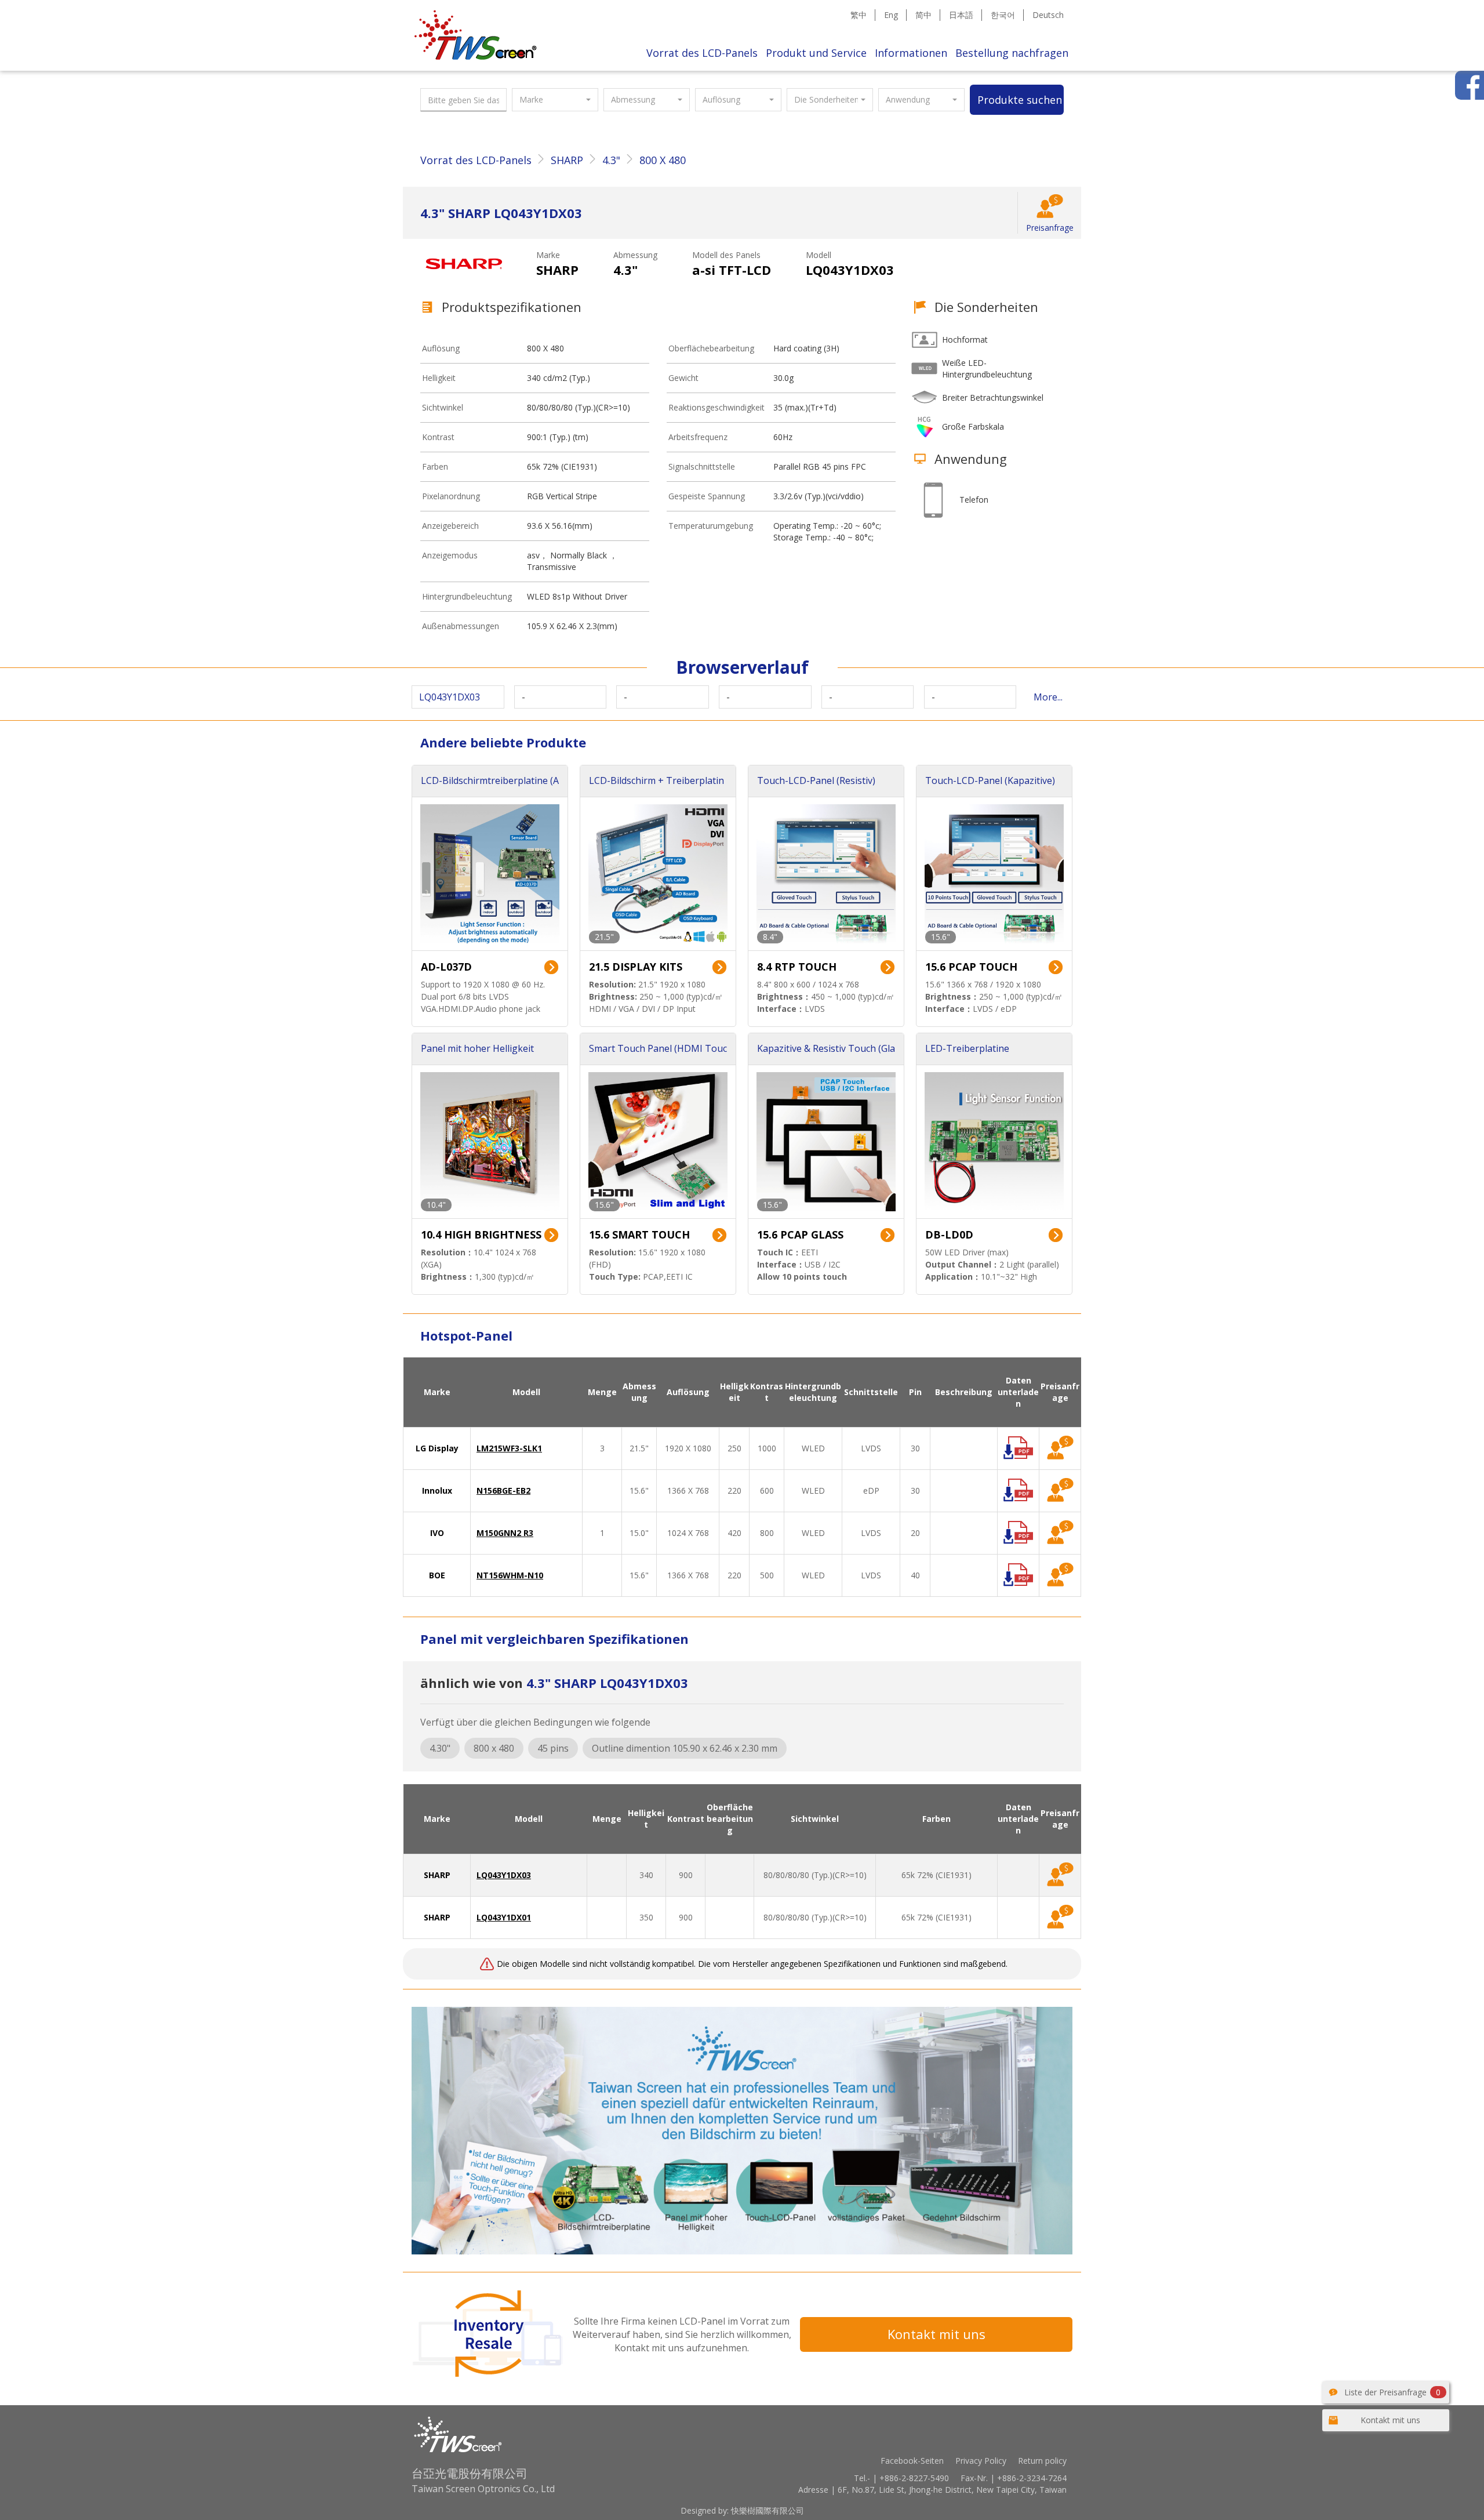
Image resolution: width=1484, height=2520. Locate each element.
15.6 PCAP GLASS (800, 1234)
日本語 (961, 15)
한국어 (1003, 15)
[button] (555, 100)
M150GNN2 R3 (505, 1533)
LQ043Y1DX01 (504, 1917)
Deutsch (1048, 15)
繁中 (859, 15)
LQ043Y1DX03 (504, 1875)
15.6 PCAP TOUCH (971, 967)
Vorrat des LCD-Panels (702, 53)
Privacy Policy (981, 2461)
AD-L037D (446, 967)
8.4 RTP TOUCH (797, 967)
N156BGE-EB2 (503, 1490)
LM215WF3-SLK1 (509, 1448)
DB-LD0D (949, 1234)
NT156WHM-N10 (510, 1575)
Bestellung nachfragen (1012, 53)
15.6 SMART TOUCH (639, 1234)
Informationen (911, 53)
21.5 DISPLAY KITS (636, 967)
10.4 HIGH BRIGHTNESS (481, 1234)
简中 (923, 15)
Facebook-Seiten (912, 2461)
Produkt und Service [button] (816, 53)
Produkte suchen (1020, 100)
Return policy (1042, 2461)
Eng (891, 15)
